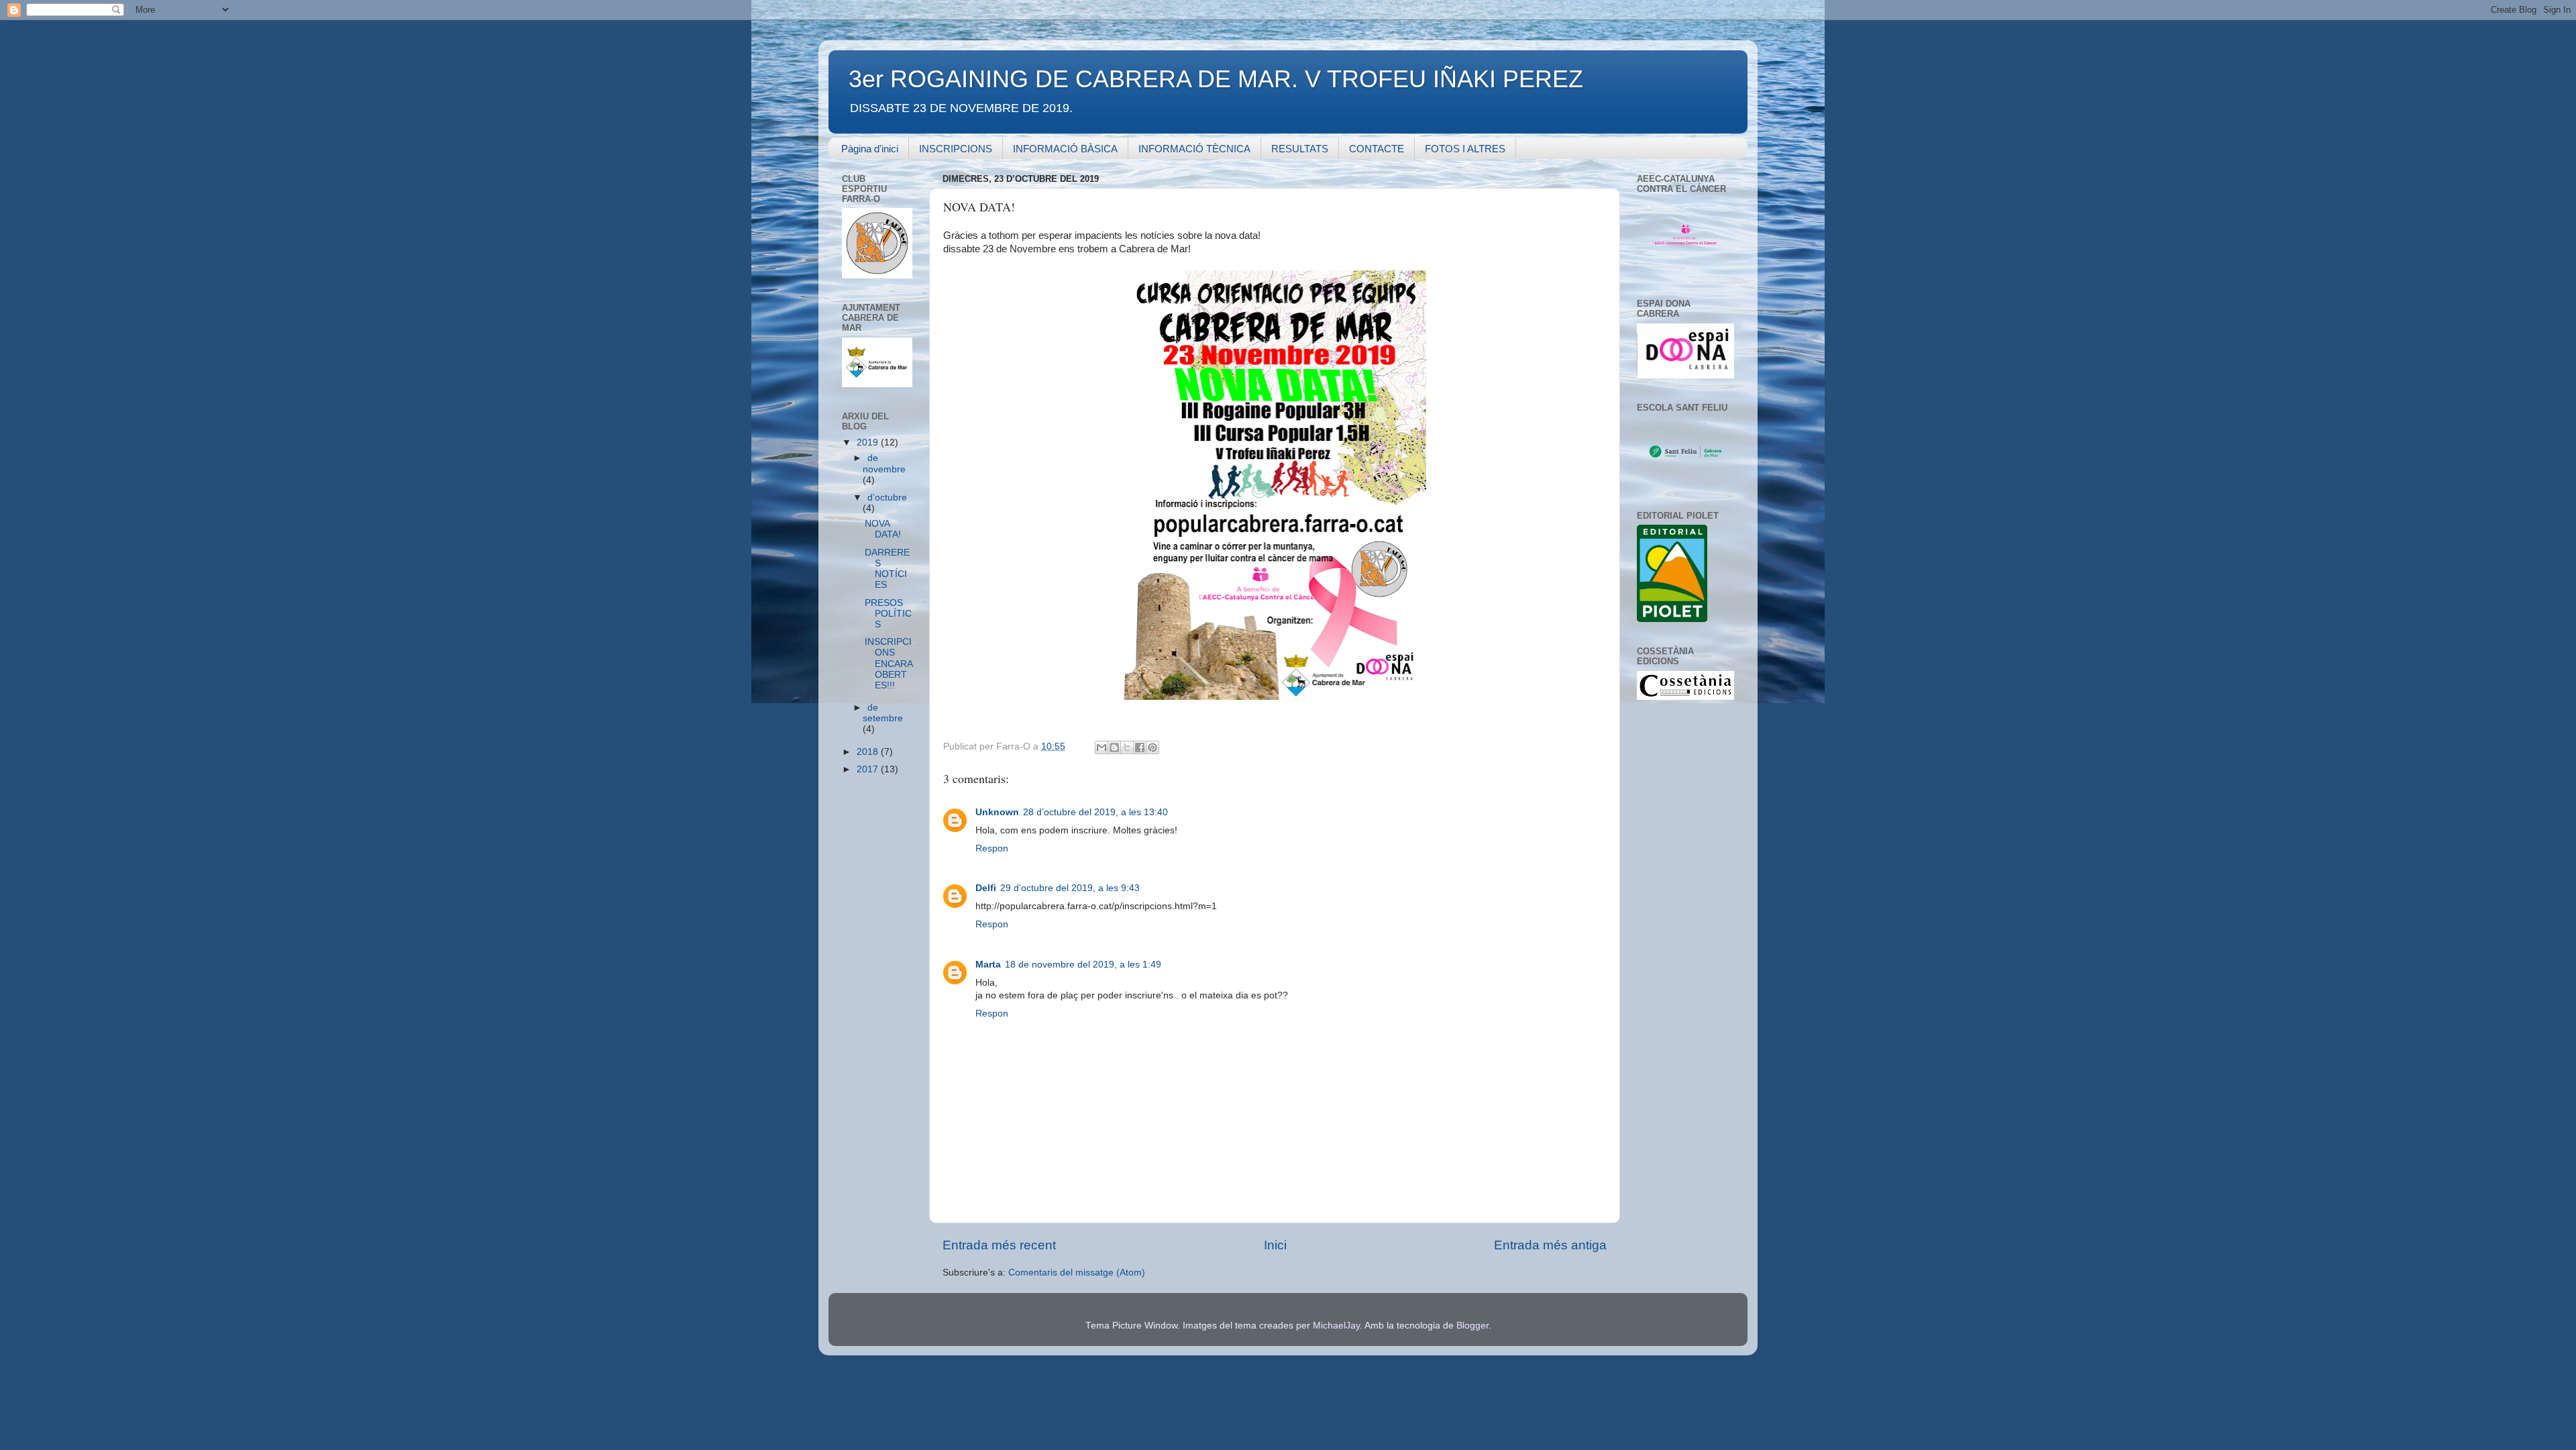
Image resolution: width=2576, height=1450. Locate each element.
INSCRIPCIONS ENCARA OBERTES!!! (889, 664)
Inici (1275, 1245)
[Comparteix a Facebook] (1140, 747)
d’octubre (887, 498)
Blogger (1472, 1326)
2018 (869, 752)
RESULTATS (1300, 149)
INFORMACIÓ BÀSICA (1065, 149)
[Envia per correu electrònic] (1102, 747)
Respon (992, 848)
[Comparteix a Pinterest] (1152, 747)
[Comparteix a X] (1127, 747)
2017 (869, 769)
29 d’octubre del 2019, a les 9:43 (1070, 888)
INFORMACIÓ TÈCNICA (1194, 149)
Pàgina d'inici (870, 149)
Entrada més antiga (1550, 1245)
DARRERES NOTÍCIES (887, 569)
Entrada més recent (999, 1245)
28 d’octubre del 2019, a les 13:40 (1095, 812)
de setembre (883, 713)
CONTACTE (1377, 149)
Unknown (997, 812)
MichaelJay (1336, 1326)
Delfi (986, 888)
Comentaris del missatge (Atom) (1077, 1273)
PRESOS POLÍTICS (888, 614)
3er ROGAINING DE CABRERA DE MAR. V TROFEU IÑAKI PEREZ (1216, 79)
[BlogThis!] (1114, 747)
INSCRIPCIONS (956, 149)
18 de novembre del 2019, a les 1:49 (1083, 965)
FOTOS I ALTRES (1465, 149)
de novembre (884, 463)
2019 (869, 443)
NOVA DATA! (883, 529)
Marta (988, 965)
